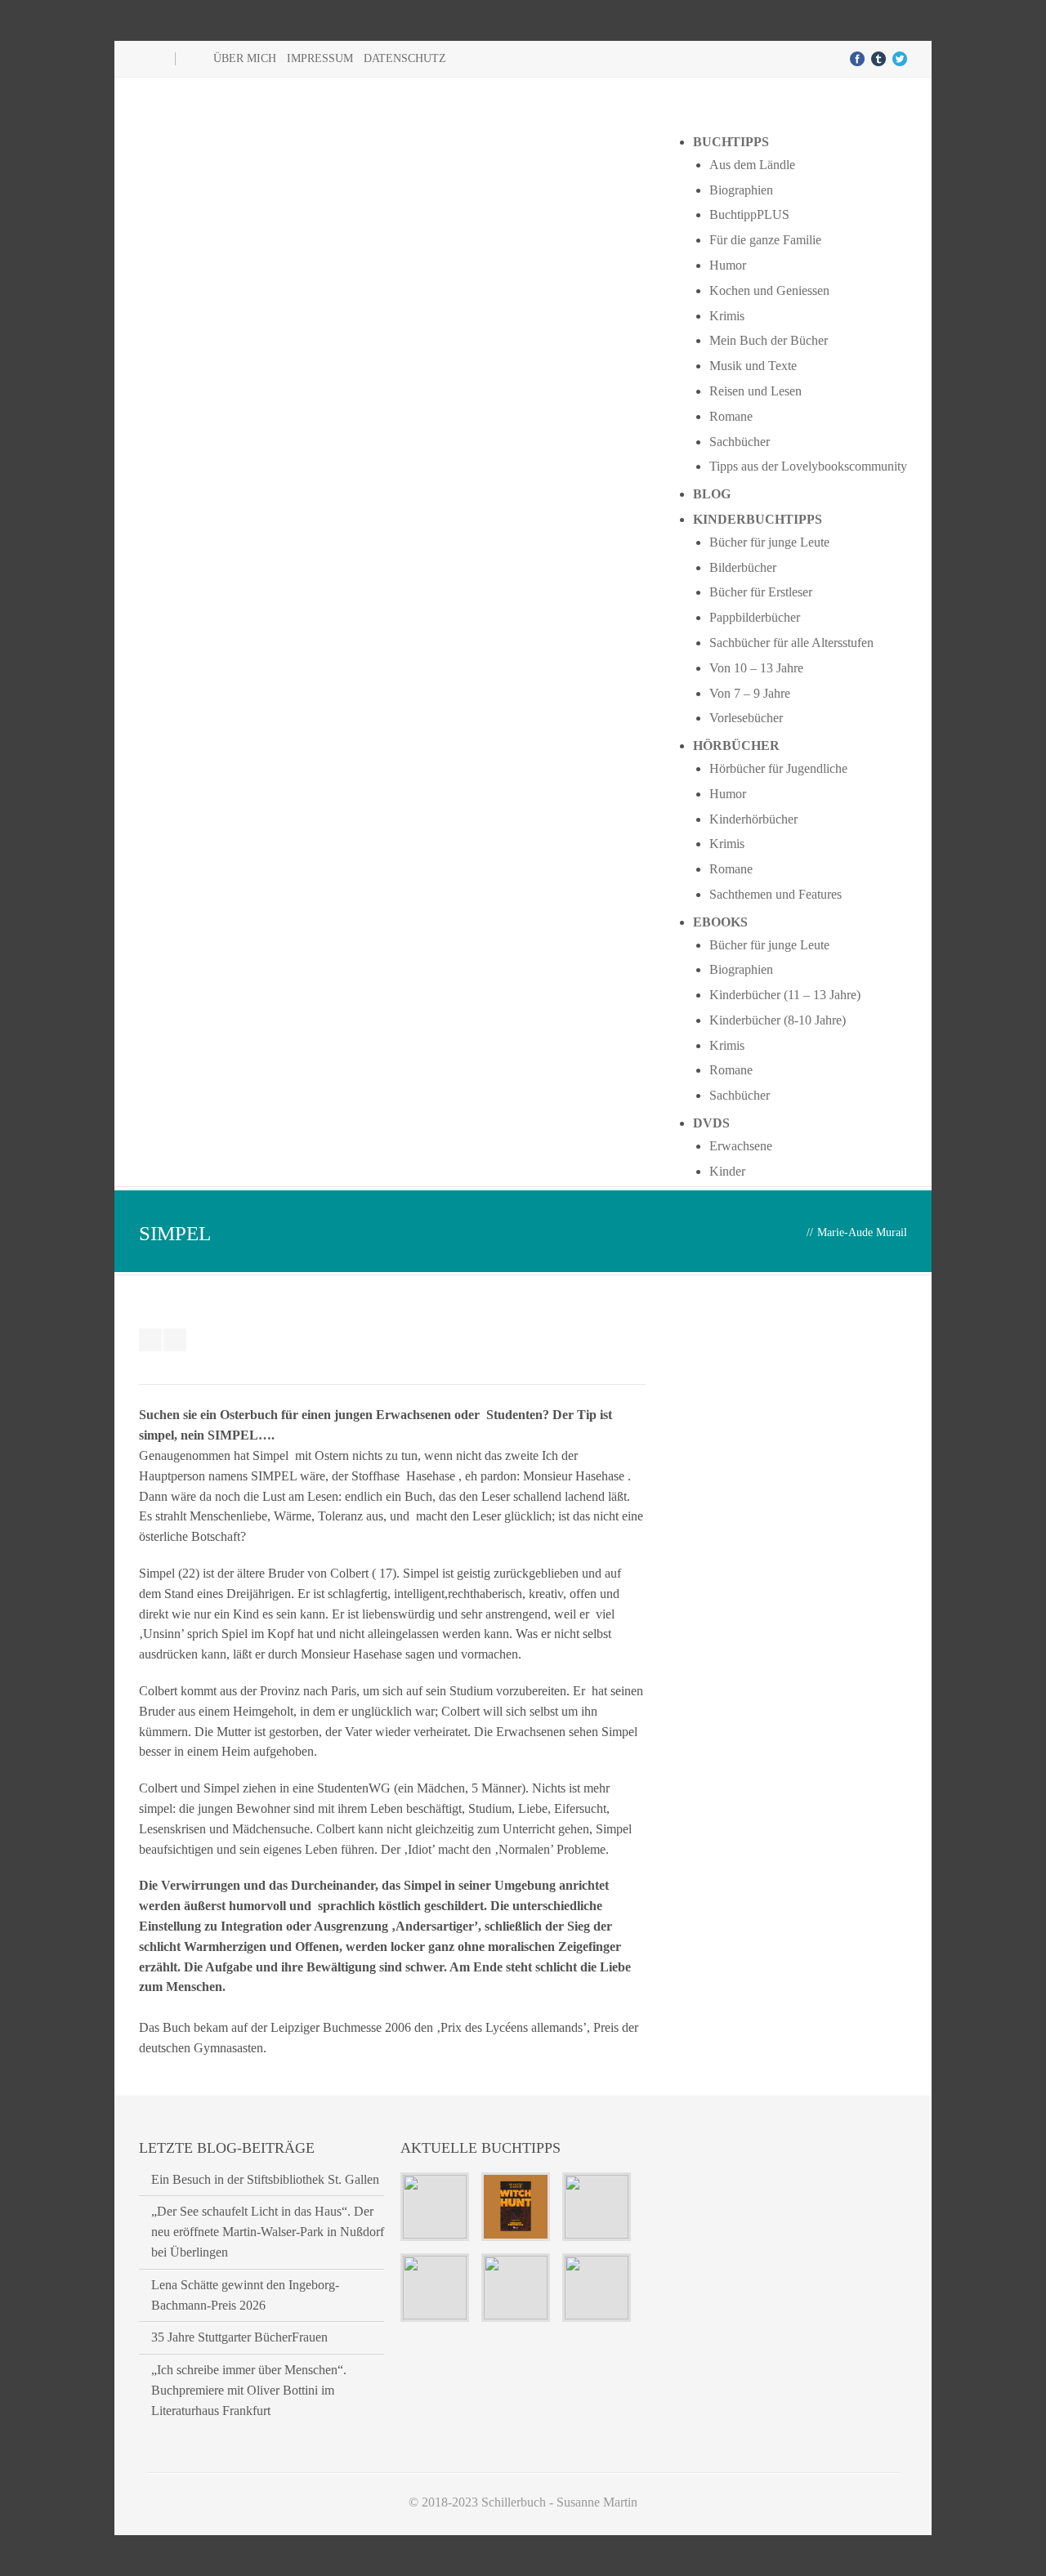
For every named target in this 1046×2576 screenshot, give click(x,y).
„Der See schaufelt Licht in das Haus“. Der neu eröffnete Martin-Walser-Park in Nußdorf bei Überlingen (268, 2232)
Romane (731, 416)
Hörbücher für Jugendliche (778, 768)
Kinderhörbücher (753, 819)
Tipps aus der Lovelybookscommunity (808, 466)
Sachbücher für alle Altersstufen (791, 643)
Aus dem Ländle (752, 165)
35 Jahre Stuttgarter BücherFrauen (239, 2337)
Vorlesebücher (746, 718)
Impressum (320, 58)
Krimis (727, 316)
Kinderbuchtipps (758, 519)
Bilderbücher (743, 567)
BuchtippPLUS (749, 214)
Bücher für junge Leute (769, 542)
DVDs (711, 1123)
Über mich (245, 58)
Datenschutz (405, 58)
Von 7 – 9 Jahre (750, 693)
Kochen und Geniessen (769, 290)
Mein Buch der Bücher (769, 340)
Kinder (727, 1171)
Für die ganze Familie (765, 240)
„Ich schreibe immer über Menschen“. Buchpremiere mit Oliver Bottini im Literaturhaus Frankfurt (249, 2390)
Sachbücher (740, 442)
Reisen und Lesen (755, 391)
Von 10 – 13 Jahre (756, 668)
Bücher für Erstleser (761, 592)
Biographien (741, 190)
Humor (728, 265)
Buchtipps (731, 142)
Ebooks (720, 922)
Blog (712, 494)
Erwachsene (741, 1146)
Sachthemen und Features (776, 894)
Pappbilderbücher (755, 617)
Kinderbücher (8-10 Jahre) (778, 1020)
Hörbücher (736, 746)
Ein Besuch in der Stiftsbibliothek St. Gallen (265, 2179)
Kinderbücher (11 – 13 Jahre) (785, 995)
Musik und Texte (753, 366)
